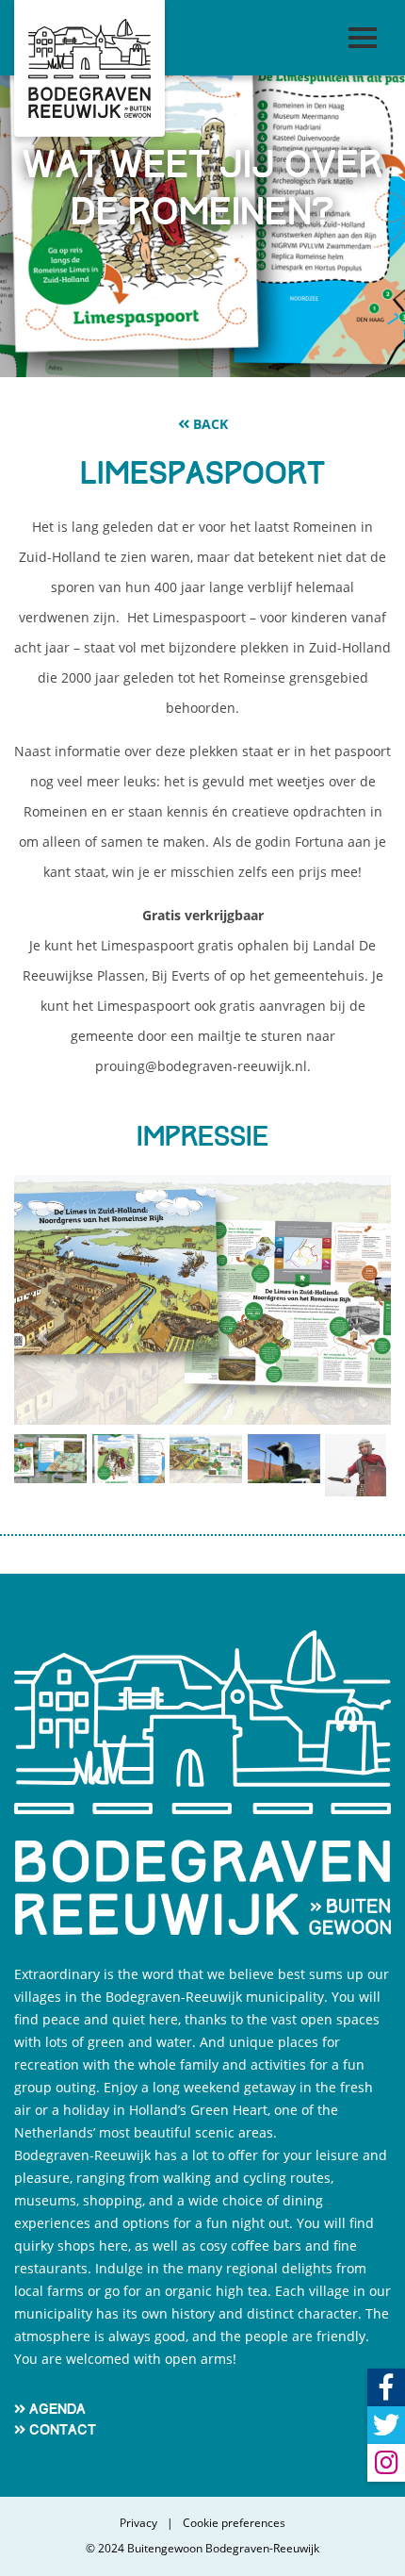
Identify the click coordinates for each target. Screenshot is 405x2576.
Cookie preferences (234, 2523)
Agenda (57, 2409)
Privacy (138, 2523)
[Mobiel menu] (363, 38)
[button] (42, 1336)
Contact (63, 2430)
